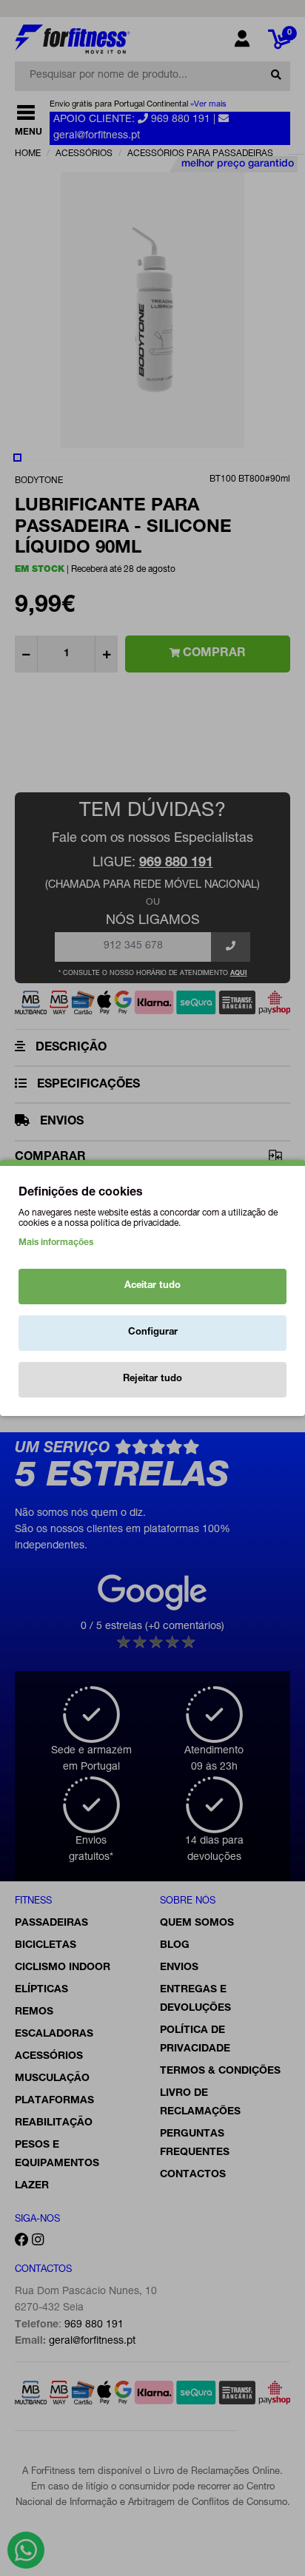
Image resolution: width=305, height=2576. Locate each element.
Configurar (153, 1333)
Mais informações (56, 1243)
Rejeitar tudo (152, 1379)
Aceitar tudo (152, 1286)
